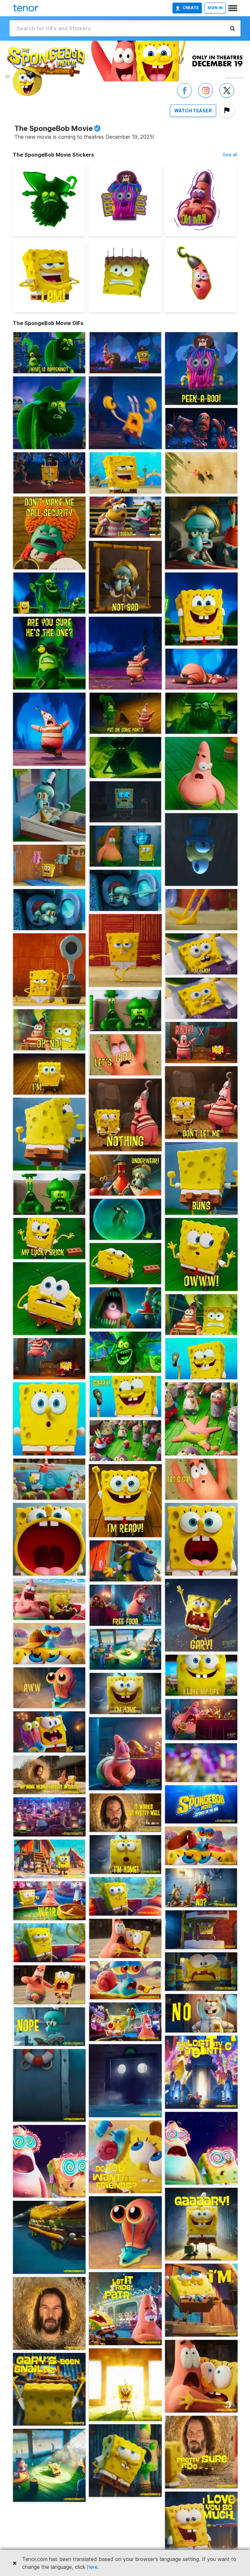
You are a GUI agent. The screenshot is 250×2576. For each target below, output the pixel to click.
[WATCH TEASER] (193, 117)
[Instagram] (206, 97)
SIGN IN (215, 8)
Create (191, 8)
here (92, 2567)
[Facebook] (184, 97)
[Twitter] (227, 97)
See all (230, 155)
